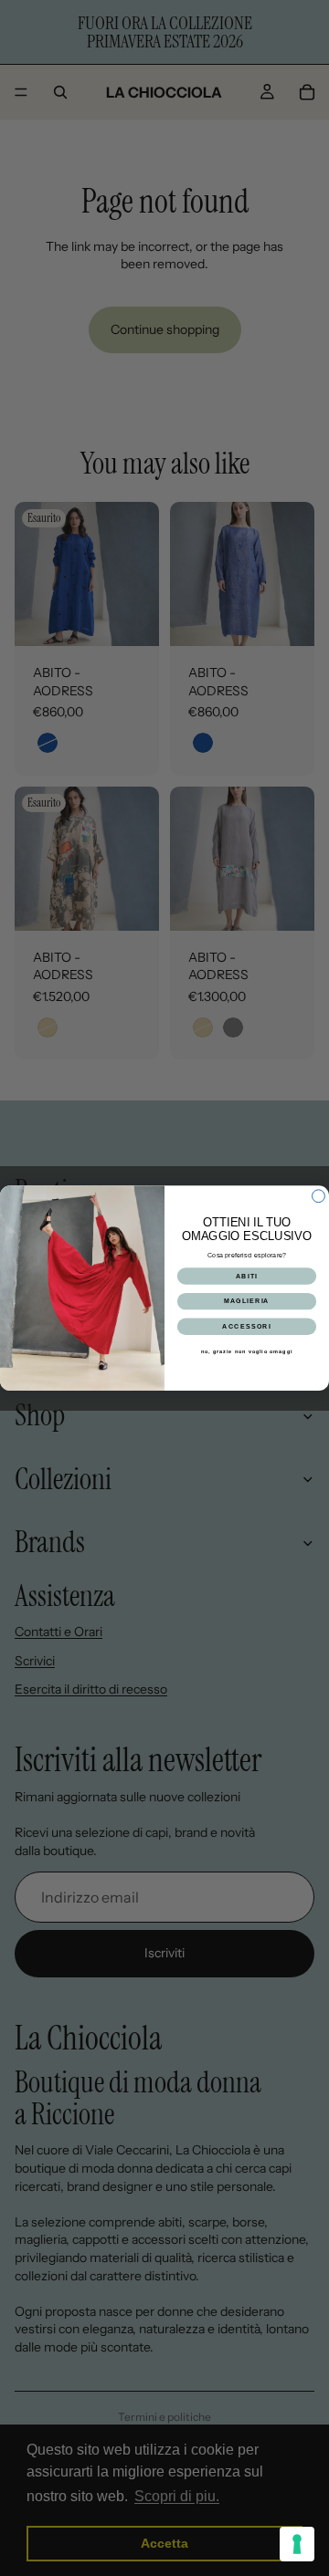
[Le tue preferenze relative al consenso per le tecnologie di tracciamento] (297, 2544)
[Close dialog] (319, 1196)
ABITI (247, 1276)
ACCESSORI (246, 1326)
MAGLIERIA (247, 1301)
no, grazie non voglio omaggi (247, 1351)
